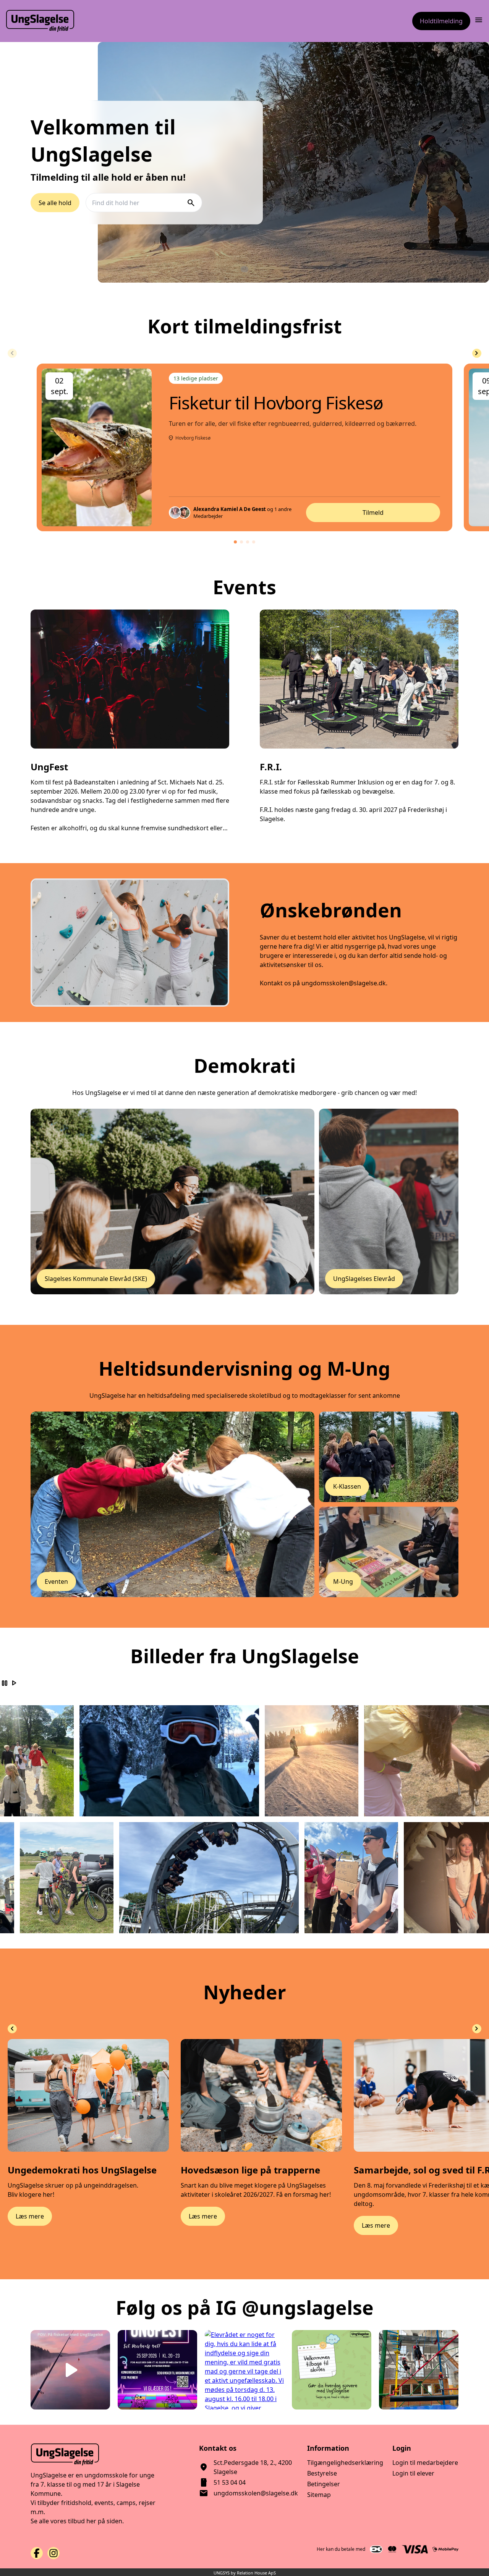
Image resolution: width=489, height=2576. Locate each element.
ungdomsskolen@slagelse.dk (256, 2493)
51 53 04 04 (230, 2482)
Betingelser (324, 2484)
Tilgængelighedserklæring (345, 2463)
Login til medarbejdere (425, 2463)
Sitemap (319, 2495)
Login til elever (413, 2473)
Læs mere (30, 2216)
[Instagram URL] (53, 2553)
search (191, 202)
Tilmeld (373, 513)
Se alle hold (55, 202)
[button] (235, 542)
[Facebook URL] (37, 2553)
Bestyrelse (322, 2473)
